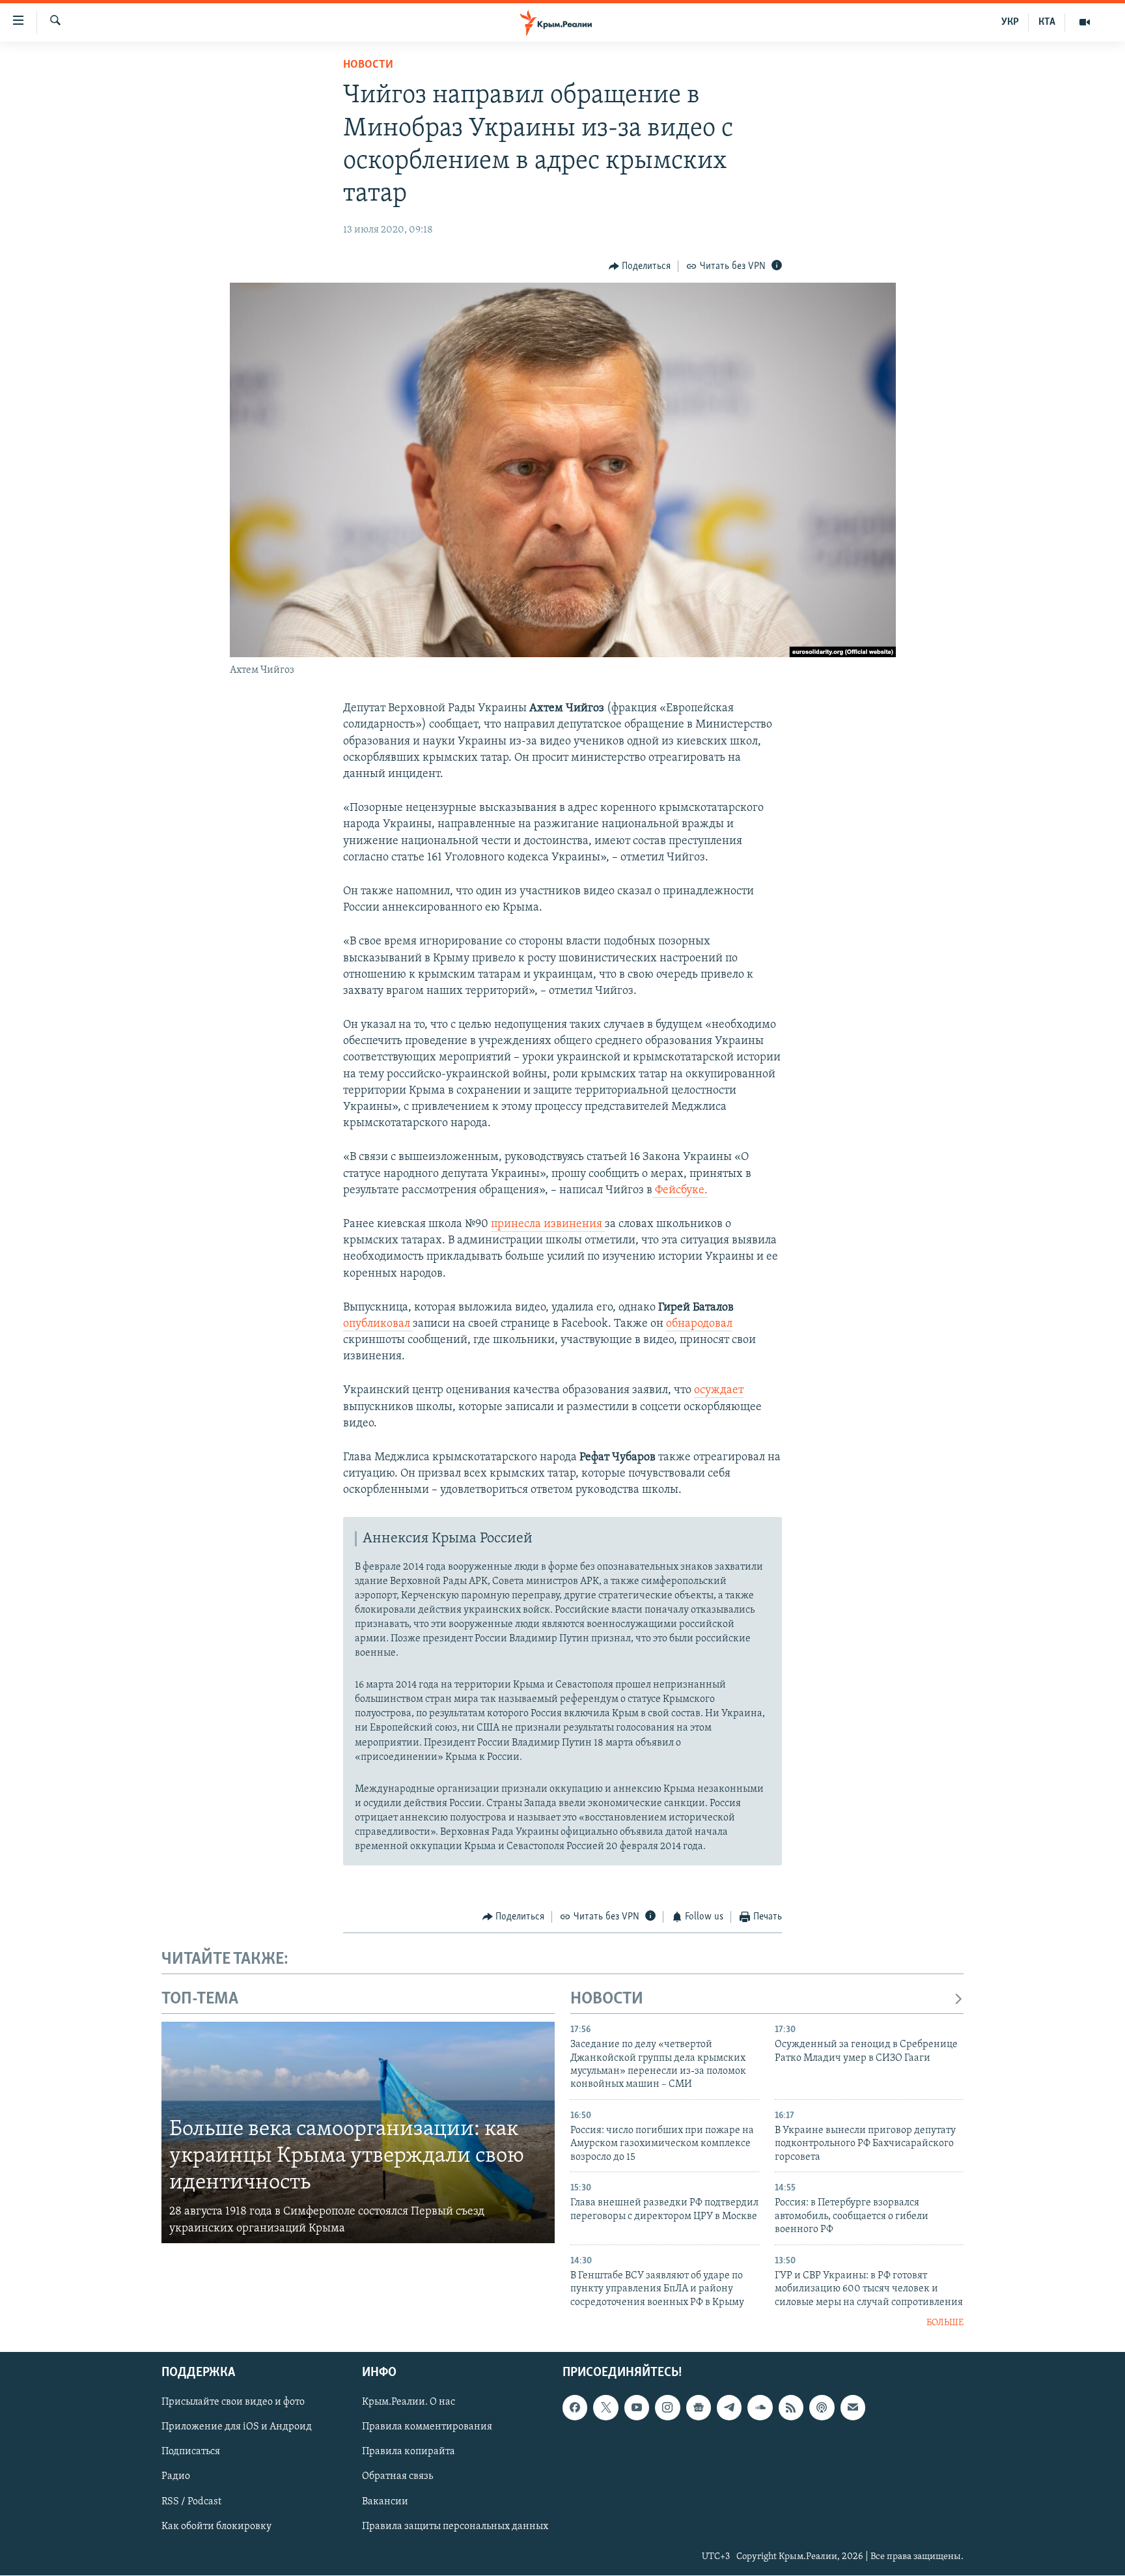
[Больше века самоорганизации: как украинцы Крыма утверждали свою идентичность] (358, 2132)
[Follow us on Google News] (699, 2408)
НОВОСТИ (607, 1999)
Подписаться (191, 2452)
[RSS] (791, 2408)
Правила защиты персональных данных (455, 2526)
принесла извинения (548, 1224)
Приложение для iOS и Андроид (237, 2427)
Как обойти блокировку (216, 2526)
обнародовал (699, 1324)
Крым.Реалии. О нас (409, 2403)
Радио (176, 2477)
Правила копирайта (409, 2452)
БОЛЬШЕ (945, 2323)
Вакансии (385, 2502)
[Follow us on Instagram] (667, 2408)
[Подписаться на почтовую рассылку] (853, 2408)
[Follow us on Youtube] (637, 2408)
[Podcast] (822, 2408)
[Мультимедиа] (1085, 22)
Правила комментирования (427, 2427)
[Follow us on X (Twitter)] (605, 2408)
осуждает (719, 1391)
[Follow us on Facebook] (575, 2408)
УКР (1010, 22)
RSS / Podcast (191, 2502)
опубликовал (378, 1324)
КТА (1047, 22)
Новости (368, 65)
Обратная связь (397, 2477)
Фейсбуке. (680, 1191)
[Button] (640, 266)
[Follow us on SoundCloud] (760, 2408)
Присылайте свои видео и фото (233, 2403)
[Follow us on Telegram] (729, 2408)
